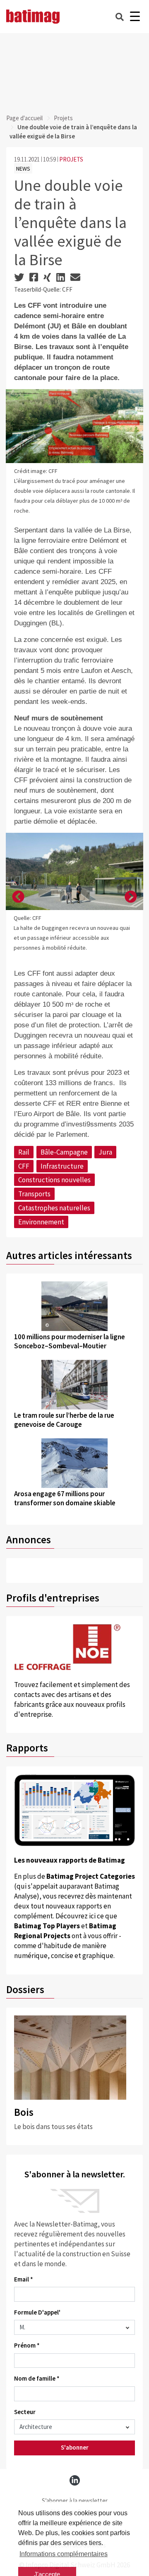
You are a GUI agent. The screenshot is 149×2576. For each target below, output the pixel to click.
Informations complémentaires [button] (64, 2554)
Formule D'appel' (37, 2312)
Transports (34, 1194)
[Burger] (135, 17)
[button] (18, 897)
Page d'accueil (24, 118)
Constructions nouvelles (54, 1180)
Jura (105, 1152)
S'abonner (75, 2447)
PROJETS (71, 159)
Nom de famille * (37, 2378)
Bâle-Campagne (64, 1152)
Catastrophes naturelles (54, 1208)
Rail (24, 1152)
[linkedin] (75, 2480)
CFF (24, 1166)
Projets (63, 118)
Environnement (41, 1222)
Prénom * (27, 2345)
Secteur (25, 2412)
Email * (24, 2279)
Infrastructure (62, 1166)
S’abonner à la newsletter (75, 2501)
